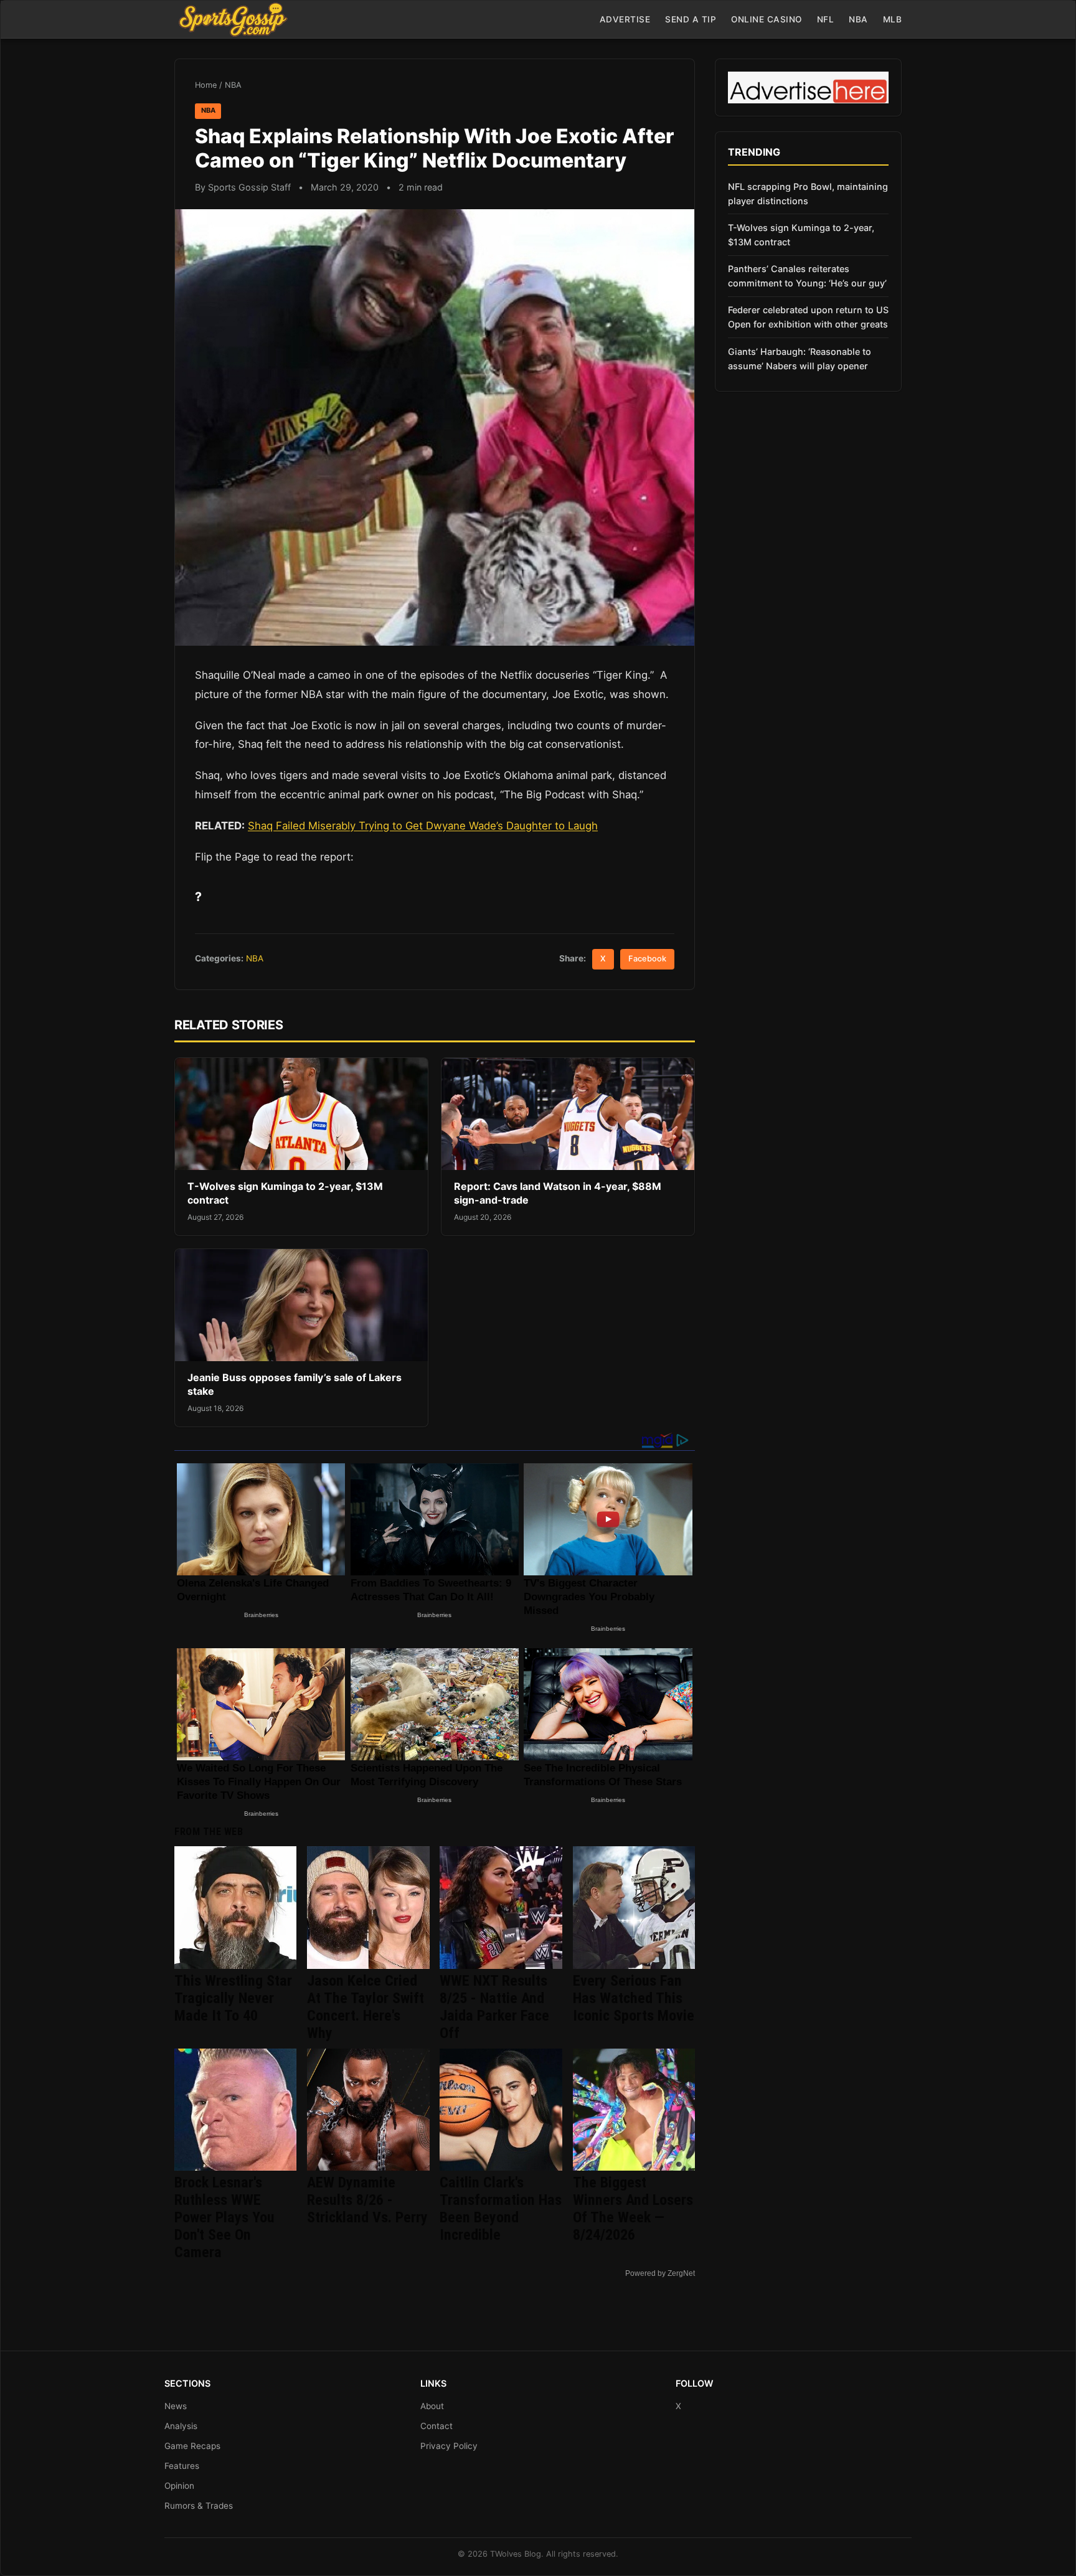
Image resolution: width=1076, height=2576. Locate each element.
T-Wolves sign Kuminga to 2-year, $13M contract (801, 235)
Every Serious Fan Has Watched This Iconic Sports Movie (634, 1998)
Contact (437, 2426)
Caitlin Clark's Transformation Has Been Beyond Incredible (501, 2209)
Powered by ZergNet (660, 2273)
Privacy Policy (449, 2446)
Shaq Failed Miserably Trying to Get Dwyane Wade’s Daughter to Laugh (423, 826)
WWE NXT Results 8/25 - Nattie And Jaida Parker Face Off (494, 2007)
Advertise (625, 19)
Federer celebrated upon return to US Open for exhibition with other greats (808, 317)
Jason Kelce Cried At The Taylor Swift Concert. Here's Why (366, 2007)
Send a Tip (691, 19)
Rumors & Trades (199, 2506)
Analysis (181, 2426)
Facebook (647, 959)
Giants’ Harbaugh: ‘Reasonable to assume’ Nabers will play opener (800, 359)
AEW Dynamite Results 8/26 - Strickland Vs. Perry (367, 2200)
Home (206, 85)
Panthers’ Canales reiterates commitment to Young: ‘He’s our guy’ (807, 276)
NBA (858, 19)
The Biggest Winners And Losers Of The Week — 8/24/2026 (633, 2209)
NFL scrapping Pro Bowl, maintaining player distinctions (808, 194)
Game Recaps (192, 2446)
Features (182, 2466)
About (432, 2406)
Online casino (767, 19)
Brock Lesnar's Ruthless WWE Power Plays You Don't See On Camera (224, 2217)
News (176, 2406)
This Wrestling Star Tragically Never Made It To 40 (233, 1998)
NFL (826, 19)
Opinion (179, 2486)
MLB (893, 19)
